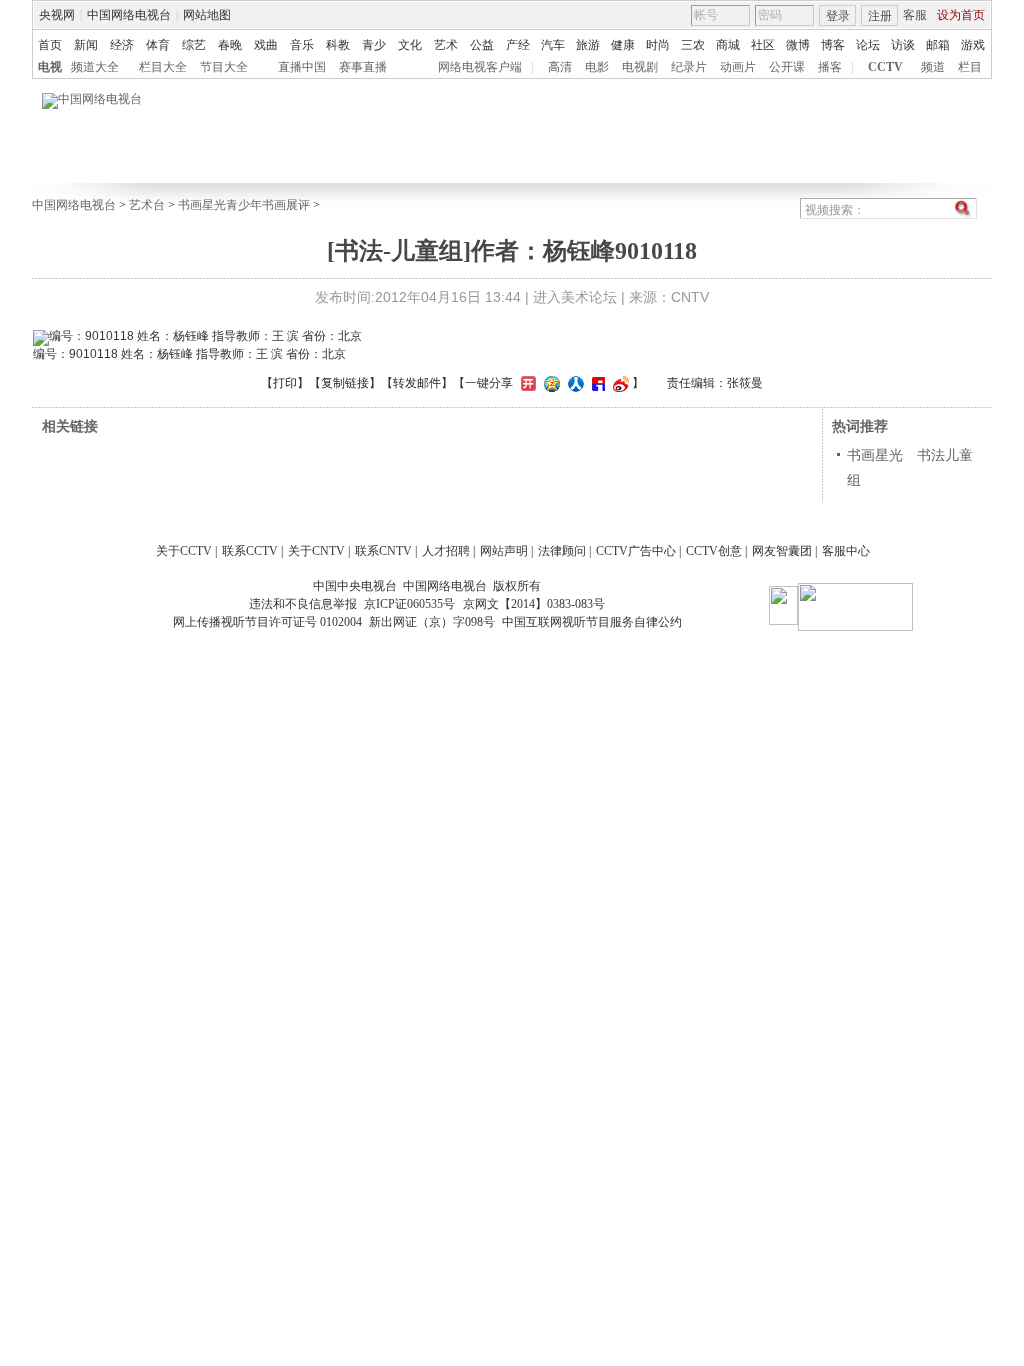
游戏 (973, 45)
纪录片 (689, 67)
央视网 (57, 15)
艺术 (446, 45)
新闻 (86, 45)
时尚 (658, 45)
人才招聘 (446, 551)
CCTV (885, 67)
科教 (338, 45)
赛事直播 (363, 67)
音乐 (302, 45)
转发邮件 (417, 383)
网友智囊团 (782, 551)
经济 (122, 45)
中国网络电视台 (129, 15)
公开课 (787, 67)
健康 (623, 45)
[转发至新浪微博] (618, 383)
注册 (880, 16)
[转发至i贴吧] (596, 383)
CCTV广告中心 (636, 551)
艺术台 (147, 205)
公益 (482, 45)
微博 (798, 45)
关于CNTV (316, 551)
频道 (933, 67)
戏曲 (266, 45)
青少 (374, 45)
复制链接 (345, 383)
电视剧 (640, 67)
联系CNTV (383, 551)
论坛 (868, 45)
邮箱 (938, 45)
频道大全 (95, 67)
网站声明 (504, 551)
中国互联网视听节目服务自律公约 (592, 622)
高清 (560, 67)
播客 (830, 67)
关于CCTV (184, 551)
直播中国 (302, 67)
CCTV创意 (714, 551)
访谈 (903, 45)
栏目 (970, 67)
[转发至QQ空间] (549, 383)
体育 (158, 45)
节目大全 (224, 67)
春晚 (230, 45)
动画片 (738, 67)
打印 (285, 383)
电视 (50, 67)
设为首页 (961, 15)
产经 (518, 45)
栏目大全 (163, 67)
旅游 (588, 45)
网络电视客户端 (480, 67)
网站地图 (207, 15)
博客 (833, 45)
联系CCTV (250, 551)
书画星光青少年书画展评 (244, 205)
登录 (838, 16)
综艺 (194, 45)
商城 (728, 45)
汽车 (553, 45)
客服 (915, 15)
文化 (410, 45)
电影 (597, 67)
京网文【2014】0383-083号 (534, 604)
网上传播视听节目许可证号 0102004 (267, 622)
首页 (50, 45)
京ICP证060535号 (409, 604)
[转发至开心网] (526, 383)
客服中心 (846, 551)
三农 (693, 45)
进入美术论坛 (575, 297)
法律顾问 (562, 551)
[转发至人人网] (573, 383)
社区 (763, 45)
